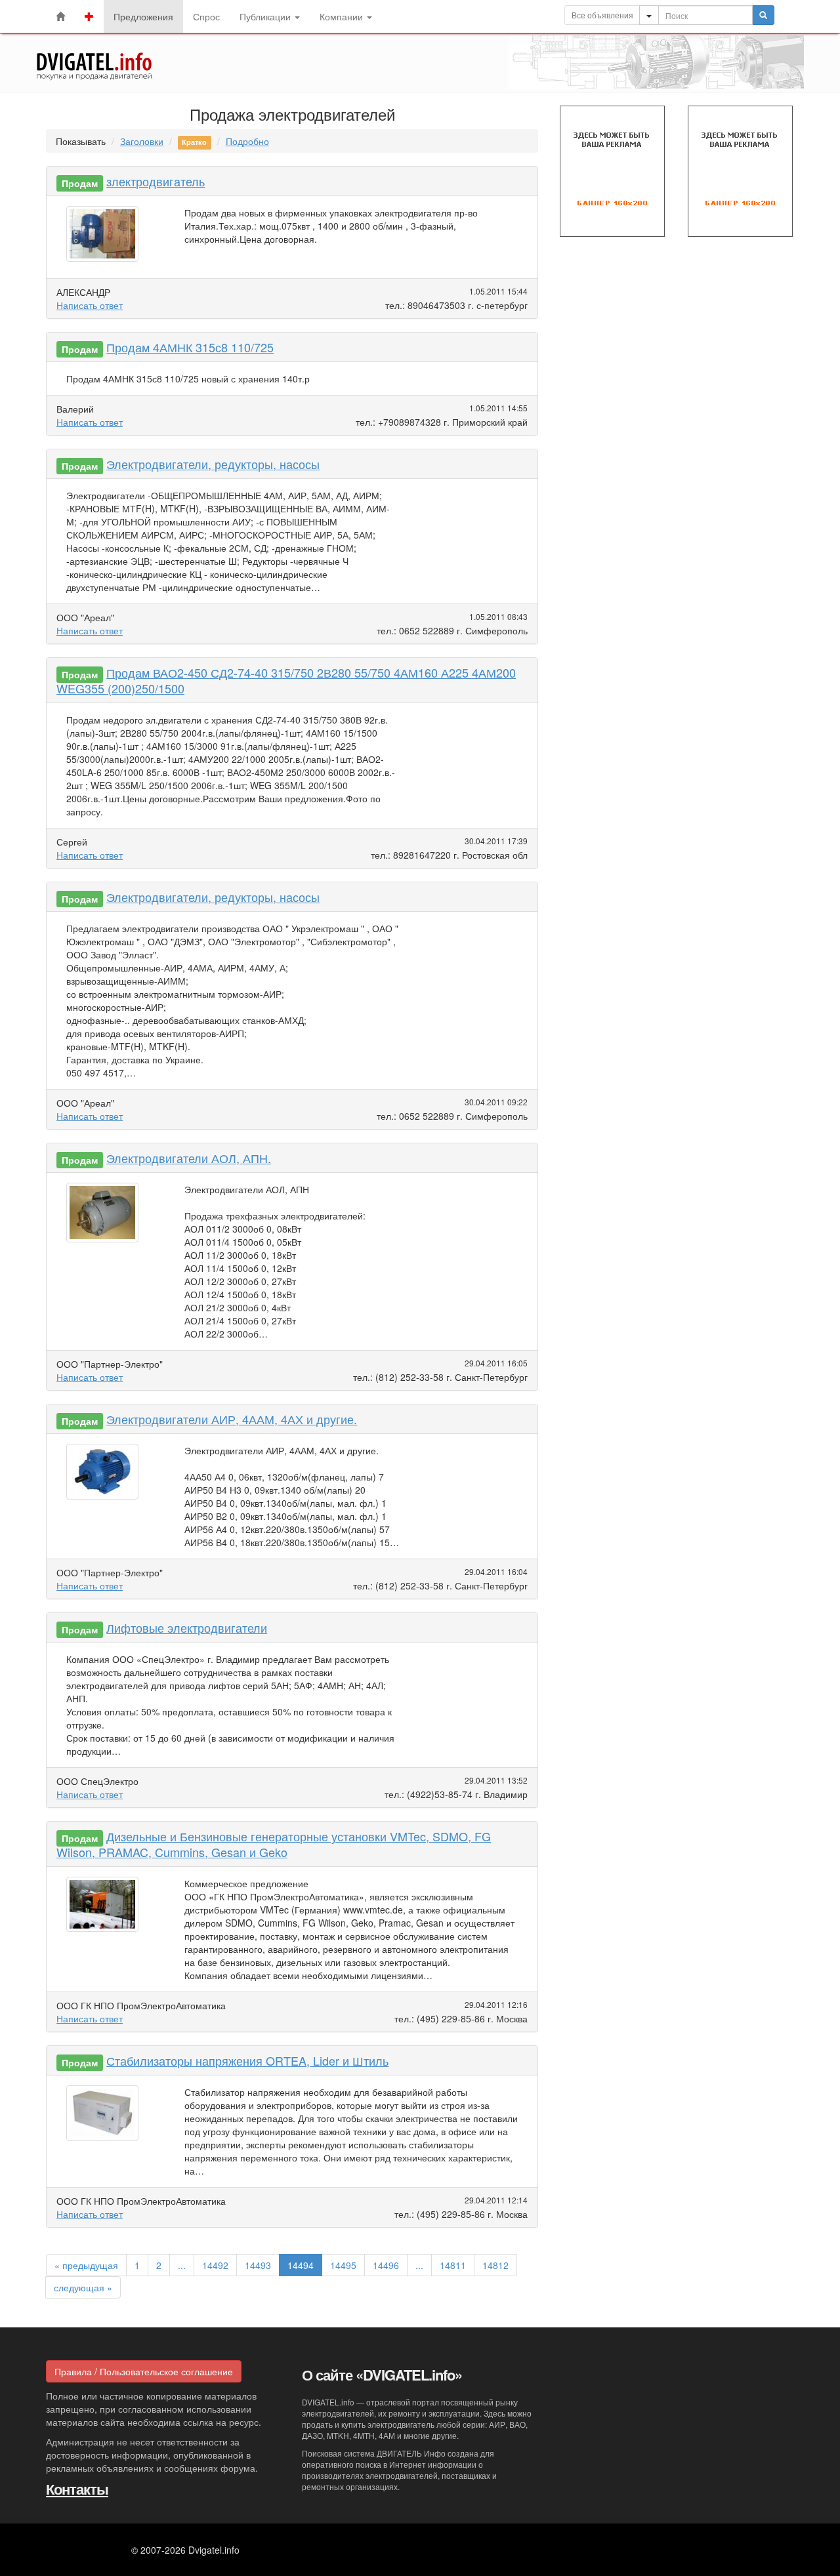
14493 (258, 2265)
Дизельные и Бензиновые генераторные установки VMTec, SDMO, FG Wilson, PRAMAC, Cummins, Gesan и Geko (274, 1844)
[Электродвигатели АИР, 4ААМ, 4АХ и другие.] (106, 1475)
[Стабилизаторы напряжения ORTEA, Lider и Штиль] (106, 2116)
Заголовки (142, 141)
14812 (495, 2265)
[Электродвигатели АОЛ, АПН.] (106, 1216)
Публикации (266, 16)
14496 (386, 2265)
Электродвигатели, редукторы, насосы (213, 464)
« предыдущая (86, 2265)
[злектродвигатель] (106, 237)
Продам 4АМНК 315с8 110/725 (190, 347)
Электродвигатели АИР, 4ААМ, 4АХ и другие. (232, 1419)
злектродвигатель (156, 181)
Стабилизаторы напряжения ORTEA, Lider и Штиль (247, 2060)
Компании (343, 16)
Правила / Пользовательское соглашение (144, 2371)
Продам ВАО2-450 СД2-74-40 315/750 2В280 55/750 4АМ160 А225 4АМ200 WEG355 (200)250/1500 (286, 680)
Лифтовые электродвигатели (187, 1627)
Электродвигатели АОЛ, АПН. (189, 1158)
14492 (215, 2265)
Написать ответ (90, 305)
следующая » (83, 2287)
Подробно (247, 141)
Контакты (77, 2489)
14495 (343, 2265)
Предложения (143, 16)
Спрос (206, 16)
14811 (453, 2265)
